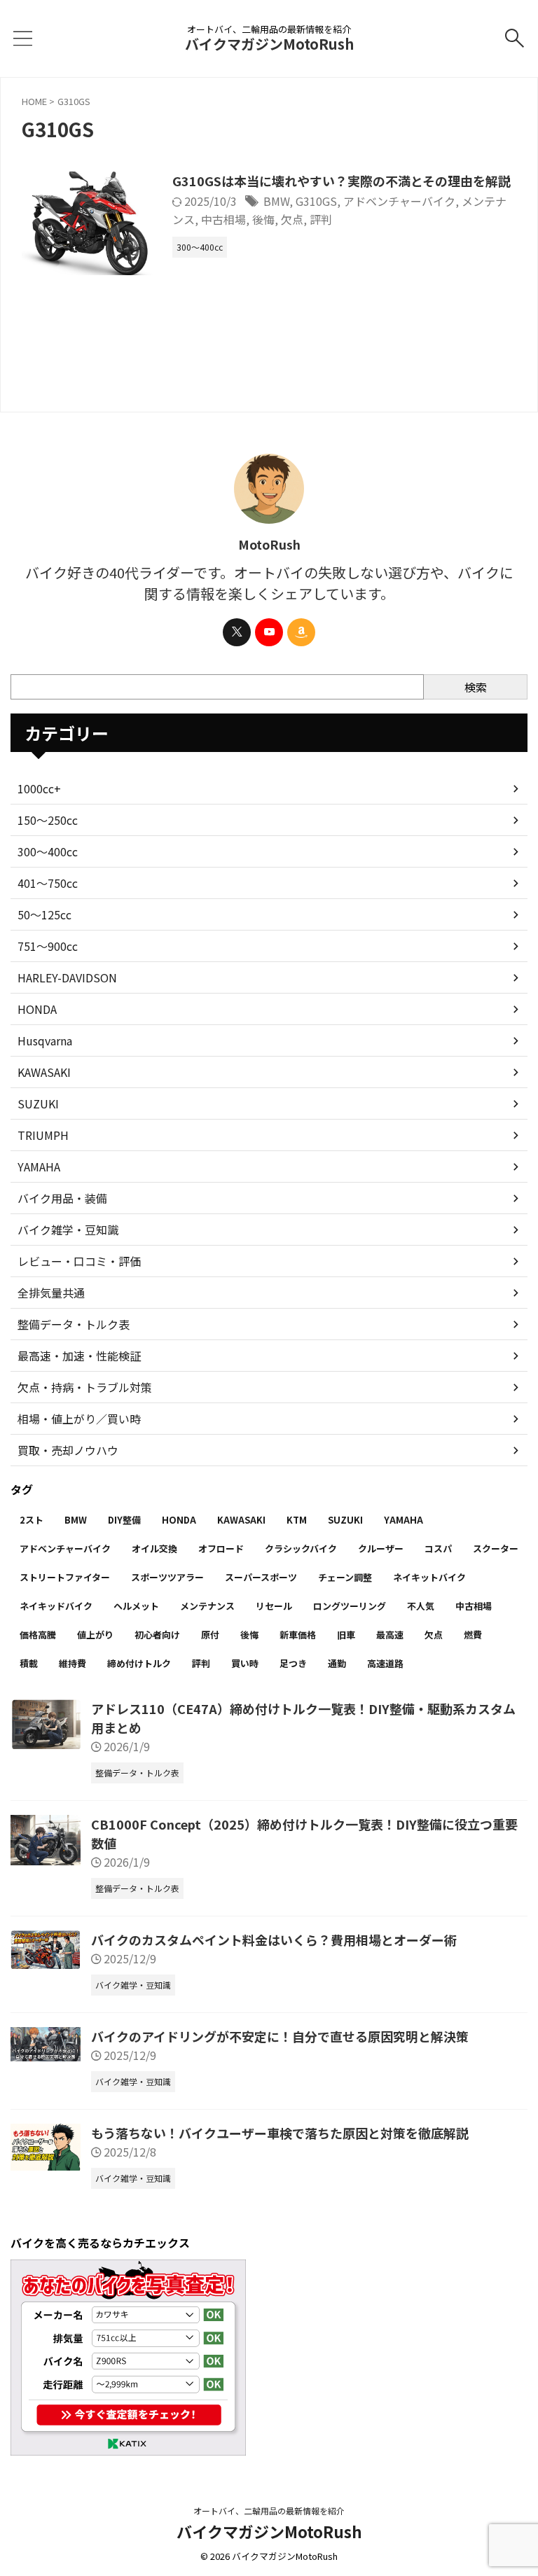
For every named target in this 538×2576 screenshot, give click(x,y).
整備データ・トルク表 (74, 1324)
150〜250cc (48, 820)
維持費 (73, 1663)
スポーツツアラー (167, 1577)
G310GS (316, 201)
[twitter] (237, 632)
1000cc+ (39, 788)
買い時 (245, 1663)
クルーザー (381, 1548)
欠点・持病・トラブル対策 (85, 1387)
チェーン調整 (345, 1577)
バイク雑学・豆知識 (68, 1230)
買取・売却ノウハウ (68, 1450)
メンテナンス (207, 1606)
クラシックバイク (301, 1548)
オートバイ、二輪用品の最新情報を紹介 (269, 2511)
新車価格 (298, 1635)
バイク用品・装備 (62, 1198)
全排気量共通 (51, 1293)
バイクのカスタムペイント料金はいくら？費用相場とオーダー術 (274, 1940)
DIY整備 (124, 1520)
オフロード (221, 1548)
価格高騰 (38, 1635)
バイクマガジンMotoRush (269, 44)
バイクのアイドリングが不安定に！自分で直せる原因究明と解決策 (280, 2036)
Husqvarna (45, 1040)
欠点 (292, 219)
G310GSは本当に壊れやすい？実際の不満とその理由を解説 (342, 181)
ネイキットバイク (429, 1577)
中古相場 (223, 219)
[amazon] (301, 632)
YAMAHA (39, 1167)
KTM (297, 1520)
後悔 (263, 219)
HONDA (37, 1009)
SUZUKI (38, 1103)
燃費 (473, 1635)
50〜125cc (44, 914)
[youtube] (269, 632)
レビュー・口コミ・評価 (79, 1261)
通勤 (337, 1663)
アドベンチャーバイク (399, 201)
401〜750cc (48, 883)
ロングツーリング (350, 1606)
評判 (321, 219)
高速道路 (385, 1663)
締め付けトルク (139, 1663)
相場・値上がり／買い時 (79, 1419)
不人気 (421, 1606)
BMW (276, 201)
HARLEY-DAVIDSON (67, 977)
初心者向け (157, 1635)
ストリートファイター (65, 1577)
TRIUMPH (43, 1135)
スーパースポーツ (261, 1577)
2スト (32, 1520)
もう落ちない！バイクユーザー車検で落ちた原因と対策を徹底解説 (280, 2133)
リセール (274, 1606)
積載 (29, 1663)
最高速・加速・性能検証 (79, 1356)
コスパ (438, 1548)
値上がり (95, 1635)
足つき (293, 1663)
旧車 (346, 1635)
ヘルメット (136, 1606)
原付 (210, 1635)
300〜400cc (48, 851)
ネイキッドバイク (56, 1606)
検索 (476, 687)
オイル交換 (154, 1548)
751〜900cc (48, 946)
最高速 (390, 1635)
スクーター (496, 1548)
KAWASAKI (44, 1072)
